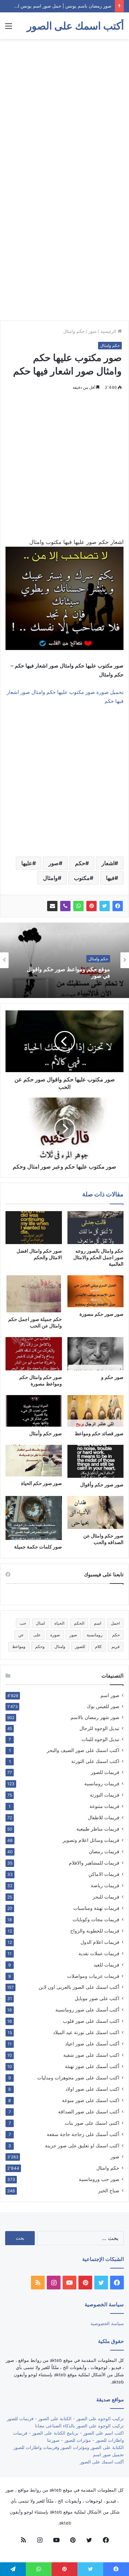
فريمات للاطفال (104, 1817)
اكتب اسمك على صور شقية (91, 2055)
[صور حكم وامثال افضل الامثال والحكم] (34, 1228)
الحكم (79, 1623)
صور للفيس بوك (103, 1706)
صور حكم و (112, 1377)
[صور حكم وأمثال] (34, 1411)
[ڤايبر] (65, 906)
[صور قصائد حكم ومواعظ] (96, 1411)
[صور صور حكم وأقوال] (96, 1461)
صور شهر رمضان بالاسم (95, 1717)
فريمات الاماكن (104, 1874)
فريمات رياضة (105, 1885)
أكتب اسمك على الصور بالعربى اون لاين (79, 1987)
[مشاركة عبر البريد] (52, 906)
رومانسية (95, 1635)
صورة (55, 1635)
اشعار (108, 863)
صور (93, 331)
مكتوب (82, 878)
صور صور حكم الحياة (41, 1483)
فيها (110, 878)
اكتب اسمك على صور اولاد (92, 2089)
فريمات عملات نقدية (99, 1953)
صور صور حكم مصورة (101, 1314)
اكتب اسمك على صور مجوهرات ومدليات (78, 2078)
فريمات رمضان (104, 1851)
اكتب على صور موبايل (97, 1998)
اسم (98, 1623)
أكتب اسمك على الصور (102, 2462)
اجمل (115, 1623)
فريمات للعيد (106, 1965)
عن (21, 1635)
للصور (80, 1646)
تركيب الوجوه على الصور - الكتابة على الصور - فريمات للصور (65, 2418)
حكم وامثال (74, 331)
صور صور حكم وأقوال (102, 1484)
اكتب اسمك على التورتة (95, 1761)
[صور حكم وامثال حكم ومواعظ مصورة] (34, 1354)
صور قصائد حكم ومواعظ (99, 1433)
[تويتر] (105, 906)
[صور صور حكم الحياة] (34, 1461)
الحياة (59, 1623)
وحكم (40, 1646)
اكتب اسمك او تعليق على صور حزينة (82, 2145)
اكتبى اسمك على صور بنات (92, 2123)
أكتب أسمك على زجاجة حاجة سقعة (83, 2134)
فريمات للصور (105, 1772)
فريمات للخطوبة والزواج (95, 1931)
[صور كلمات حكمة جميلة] (34, 1518)
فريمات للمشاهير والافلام (94, 1863)
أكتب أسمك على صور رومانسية (87, 2010)
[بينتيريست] (92, 906)
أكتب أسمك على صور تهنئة (92, 2066)
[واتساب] (78, 906)
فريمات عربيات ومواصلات (93, 1976)
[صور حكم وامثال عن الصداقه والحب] (96, 1512)
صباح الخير (109, 2190)
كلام (98, 1646)
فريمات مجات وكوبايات (96, 1919)
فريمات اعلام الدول (100, 1942)
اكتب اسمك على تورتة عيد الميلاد (86, 2032)
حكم (80, 863)
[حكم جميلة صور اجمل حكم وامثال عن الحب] (34, 1294)
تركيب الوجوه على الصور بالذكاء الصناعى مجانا (79, 2426)
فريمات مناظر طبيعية (98, 1829)
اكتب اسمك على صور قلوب (91, 2021)
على (37, 1635)
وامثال (50, 878)
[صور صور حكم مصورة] (96, 1291)
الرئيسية (109, 331)
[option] (64, 960)
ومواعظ (19, 1646)
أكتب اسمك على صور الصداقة (89, 2111)
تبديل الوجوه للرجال (99, 1728)
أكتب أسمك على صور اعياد (92, 2044)
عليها (27, 863)
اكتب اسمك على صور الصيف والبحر (83, 1750)
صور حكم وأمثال (46, 1433)
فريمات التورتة (105, 1795)
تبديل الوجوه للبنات (100, 1739)
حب (23, 1623)
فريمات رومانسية (102, 1783)
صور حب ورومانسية (99, 2179)
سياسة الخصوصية (107, 2323)
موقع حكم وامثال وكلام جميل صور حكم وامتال (65, 973)
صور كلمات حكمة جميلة (38, 1547)
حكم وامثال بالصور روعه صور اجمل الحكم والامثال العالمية (98, 1257)
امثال (40, 1623)
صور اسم (110, 1695)
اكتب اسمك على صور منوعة (91, 2100)
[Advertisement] (64, 110)
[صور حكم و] (96, 1354)
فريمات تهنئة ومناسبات (96, 1908)
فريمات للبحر (106, 1897)
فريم (116, 1646)
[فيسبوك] (118, 906)
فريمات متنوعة (104, 1806)
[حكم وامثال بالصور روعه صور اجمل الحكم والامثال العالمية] (96, 1228)
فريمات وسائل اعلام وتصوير (91, 1840)
